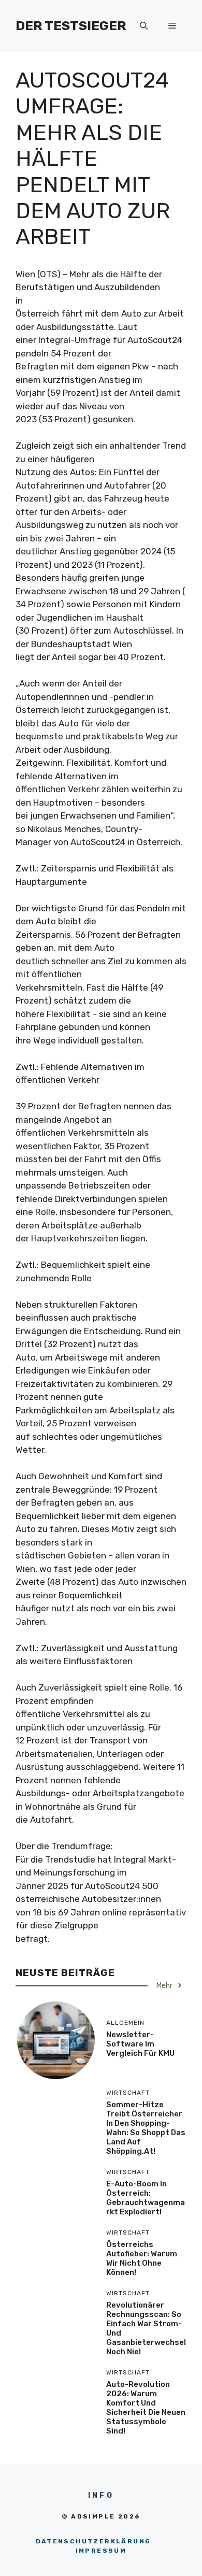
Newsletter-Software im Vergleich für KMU (140, 2044)
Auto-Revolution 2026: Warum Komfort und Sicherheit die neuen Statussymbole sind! (146, 2408)
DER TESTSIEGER (71, 26)
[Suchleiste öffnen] (144, 26)
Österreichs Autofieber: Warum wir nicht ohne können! (142, 2258)
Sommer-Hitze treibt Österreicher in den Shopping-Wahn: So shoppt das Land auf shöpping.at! (146, 2128)
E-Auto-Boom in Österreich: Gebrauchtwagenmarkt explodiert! (146, 2198)
